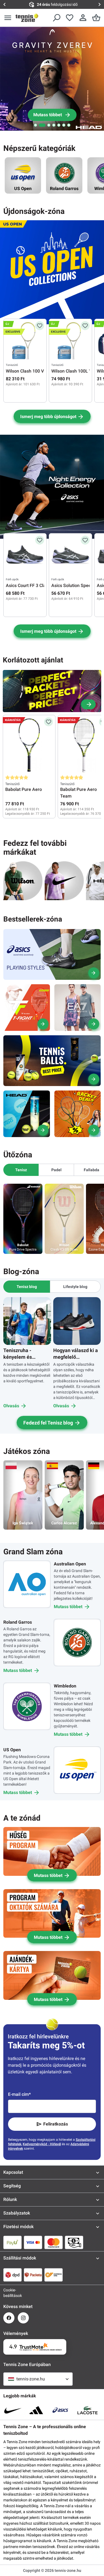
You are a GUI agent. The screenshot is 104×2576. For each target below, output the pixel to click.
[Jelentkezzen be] (83, 18)
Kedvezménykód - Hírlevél (42, 2144)
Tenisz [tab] (21, 1170)
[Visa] (33, 2242)
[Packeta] (33, 2275)
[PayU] (12, 2242)
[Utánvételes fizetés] (74, 2242)
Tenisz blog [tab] (27, 1287)
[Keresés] (56, 18)
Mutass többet (68, 1607)
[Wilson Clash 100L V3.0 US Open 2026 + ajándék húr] (70, 341)
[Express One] (54, 2275)
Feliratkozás (56, 2124)
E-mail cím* (19, 2094)
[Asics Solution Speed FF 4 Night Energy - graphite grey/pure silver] (70, 556)
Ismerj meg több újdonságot (48, 417)
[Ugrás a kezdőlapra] (27, 18)
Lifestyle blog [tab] (75, 1287)
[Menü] (8, 18)
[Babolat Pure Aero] (29, 745)
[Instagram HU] (23, 2318)
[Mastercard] (54, 2242)
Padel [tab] (56, 1170)
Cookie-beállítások (9, 2293)
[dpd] (12, 2275)
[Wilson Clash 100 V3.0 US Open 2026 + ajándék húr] (25, 341)
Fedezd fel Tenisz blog (48, 1423)
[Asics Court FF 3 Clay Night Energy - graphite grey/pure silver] (25, 556)
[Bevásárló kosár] (96, 18)
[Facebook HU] (9, 2318)
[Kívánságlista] (70, 18)
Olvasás (11, 1406)
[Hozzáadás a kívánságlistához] (40, 326)
